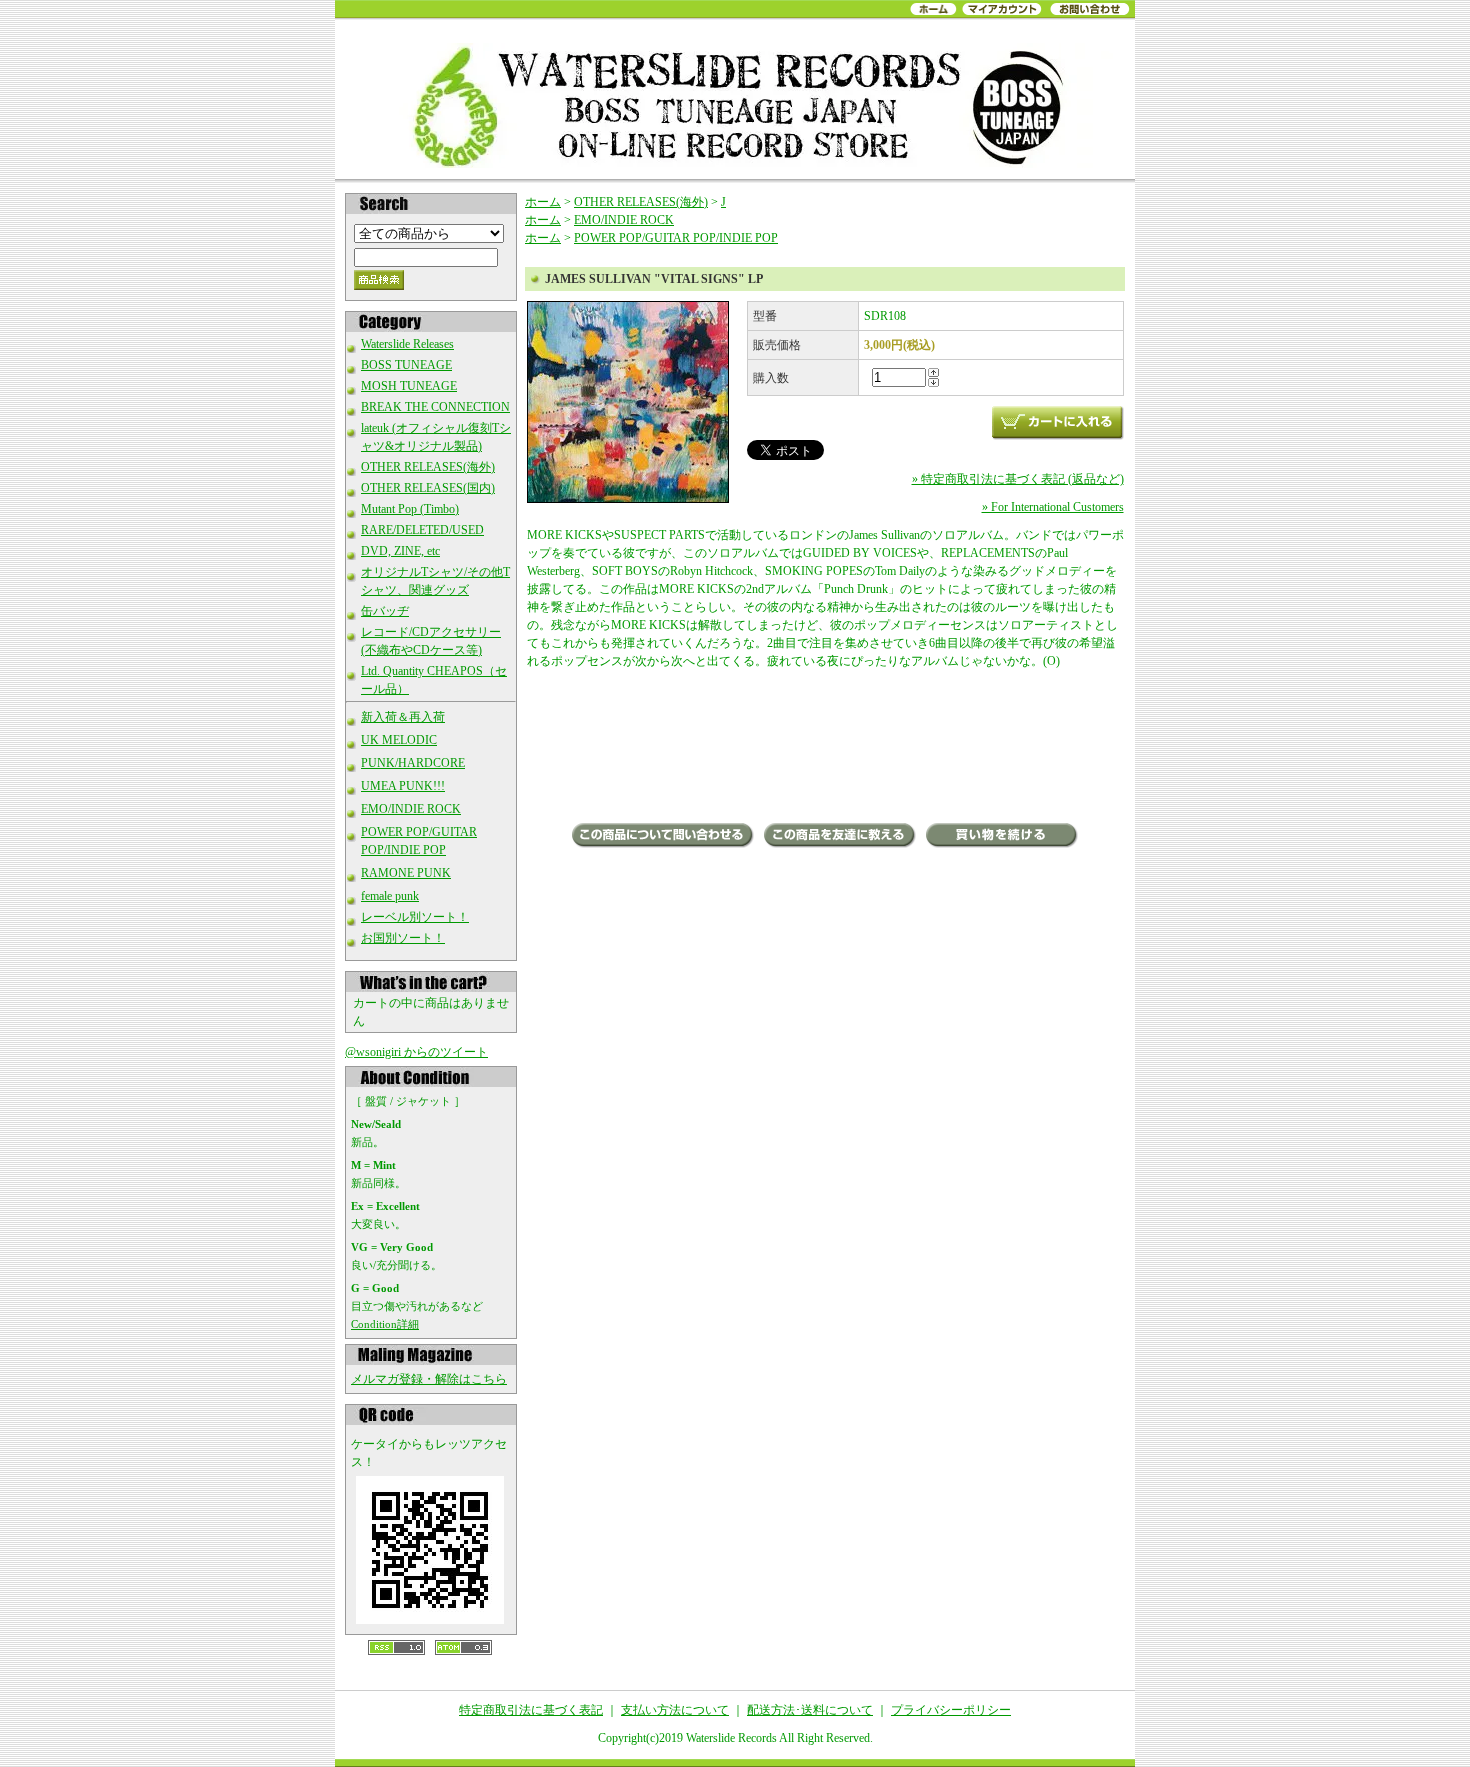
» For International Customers (1053, 507)
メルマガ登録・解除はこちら (429, 1379)
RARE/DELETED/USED (422, 530)
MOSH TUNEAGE (409, 386)
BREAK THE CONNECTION (435, 407)
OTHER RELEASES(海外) (428, 467)
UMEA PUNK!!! (403, 786)
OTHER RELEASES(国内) (428, 488)
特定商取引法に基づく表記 (531, 1710)
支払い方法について (675, 1710)
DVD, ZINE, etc (400, 551)
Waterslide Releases (407, 344)
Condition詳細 (385, 1324)
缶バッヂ (385, 611)
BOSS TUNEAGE (406, 365)
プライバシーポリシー (951, 1710)
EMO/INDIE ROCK (411, 809)
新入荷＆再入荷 (403, 717)
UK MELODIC (399, 740)
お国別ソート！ (403, 938)
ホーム (543, 202)
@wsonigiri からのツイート (416, 1052)
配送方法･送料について (810, 1710)
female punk (390, 896)
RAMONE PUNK (406, 873)
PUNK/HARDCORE (413, 763)
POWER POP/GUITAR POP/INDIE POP (676, 238)
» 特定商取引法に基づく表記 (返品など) (1018, 479)
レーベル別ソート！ (415, 917)
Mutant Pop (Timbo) (410, 509)
